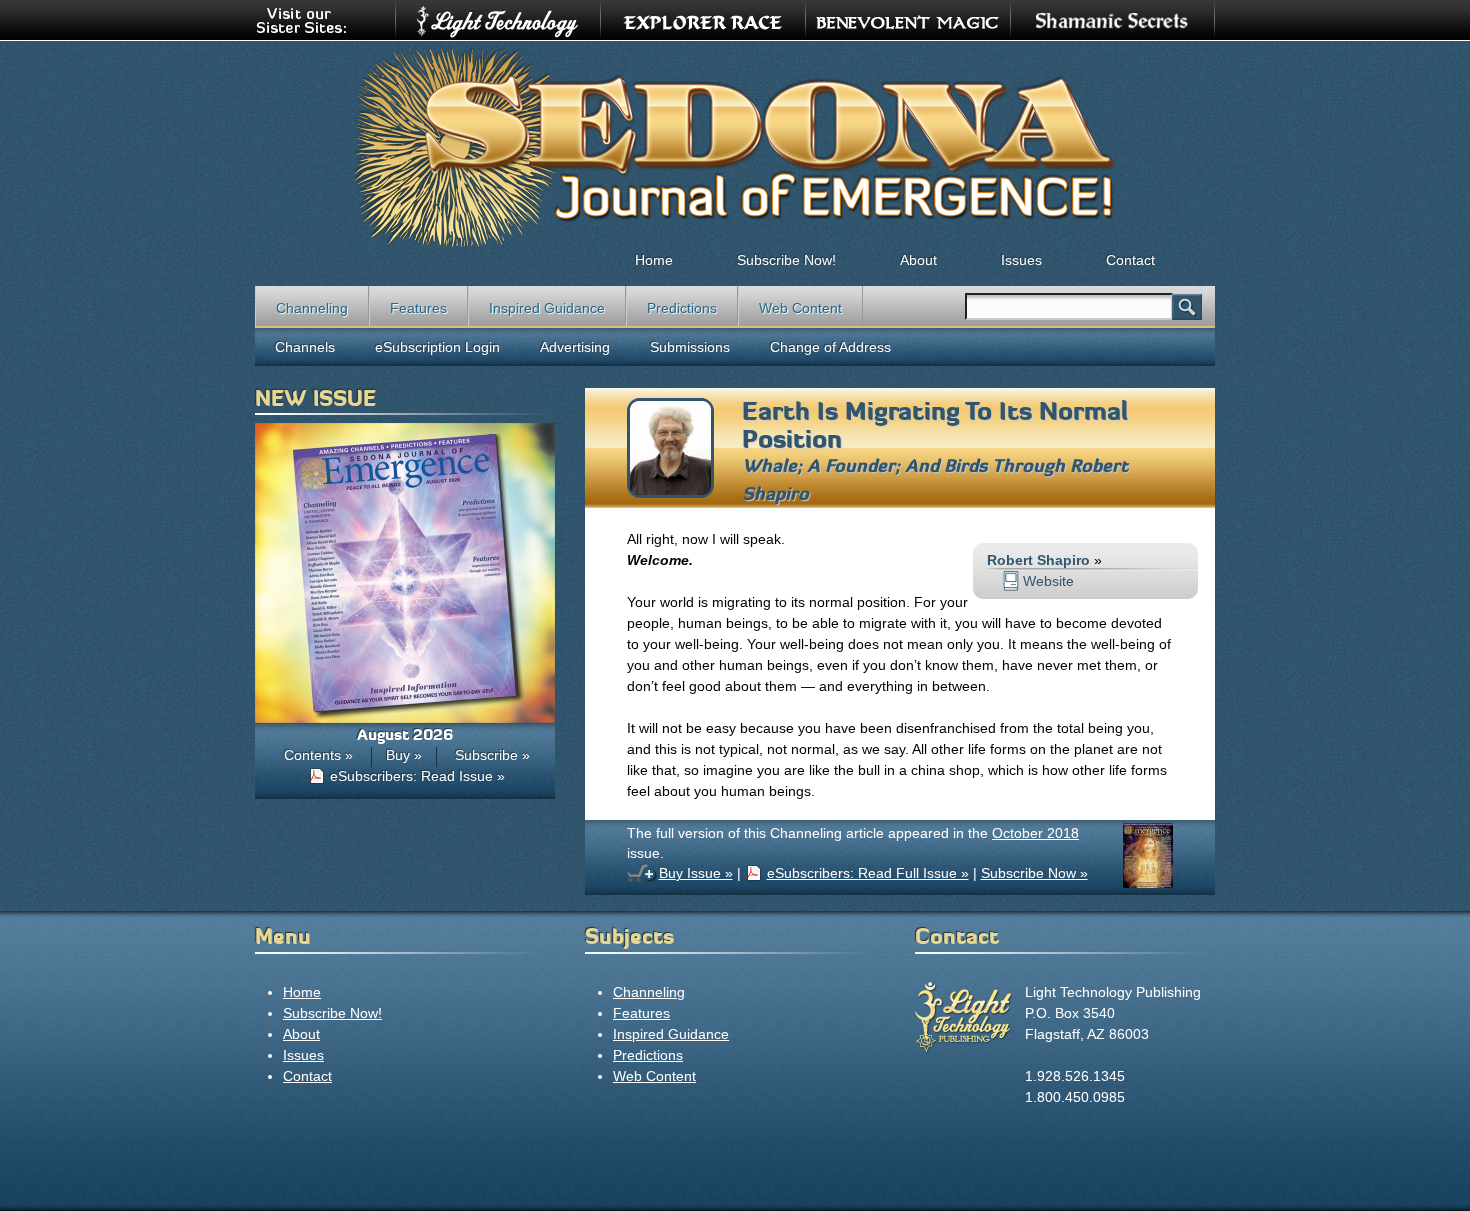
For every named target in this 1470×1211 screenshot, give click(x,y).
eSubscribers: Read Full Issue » (868, 873)
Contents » (318, 755)
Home (654, 260)
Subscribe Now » (1034, 873)
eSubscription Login (437, 347)
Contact (1130, 260)
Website (1048, 581)
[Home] (735, 146)
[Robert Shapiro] (670, 493)
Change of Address (830, 347)
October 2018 (1035, 833)
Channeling (312, 308)
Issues (1021, 260)
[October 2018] (1148, 883)
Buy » (404, 755)
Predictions (682, 308)
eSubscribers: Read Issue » (417, 776)
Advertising (575, 347)
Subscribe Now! (786, 260)
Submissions (690, 347)
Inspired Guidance (547, 308)
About (918, 260)
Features (418, 308)
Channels (305, 347)
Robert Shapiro (1038, 560)
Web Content (800, 308)
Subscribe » (492, 755)
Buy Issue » (696, 873)
